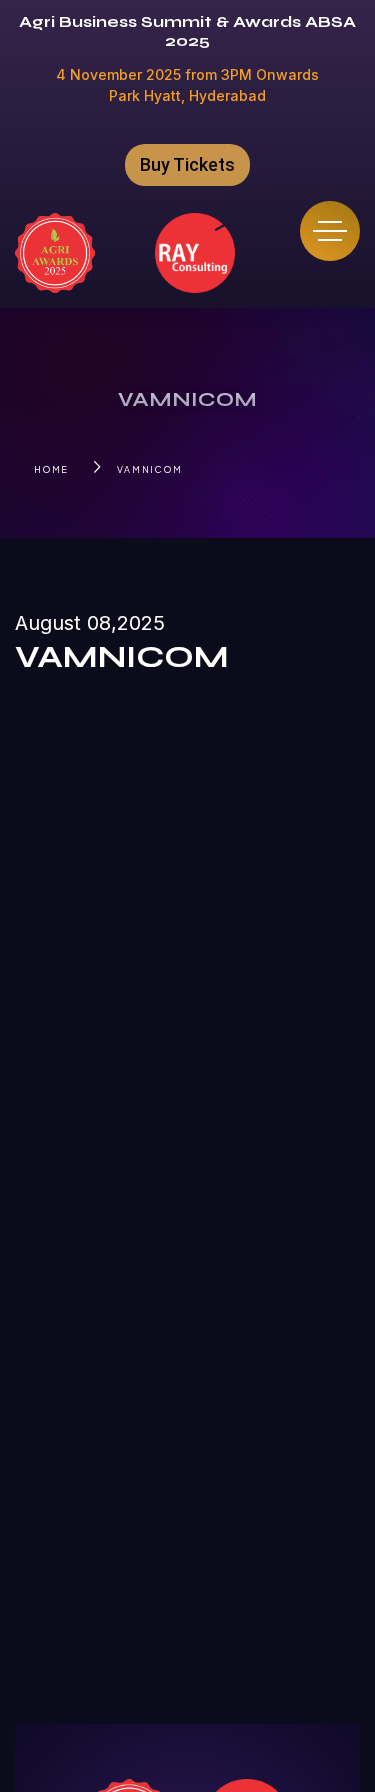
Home (51, 469)
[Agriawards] (55, 253)
